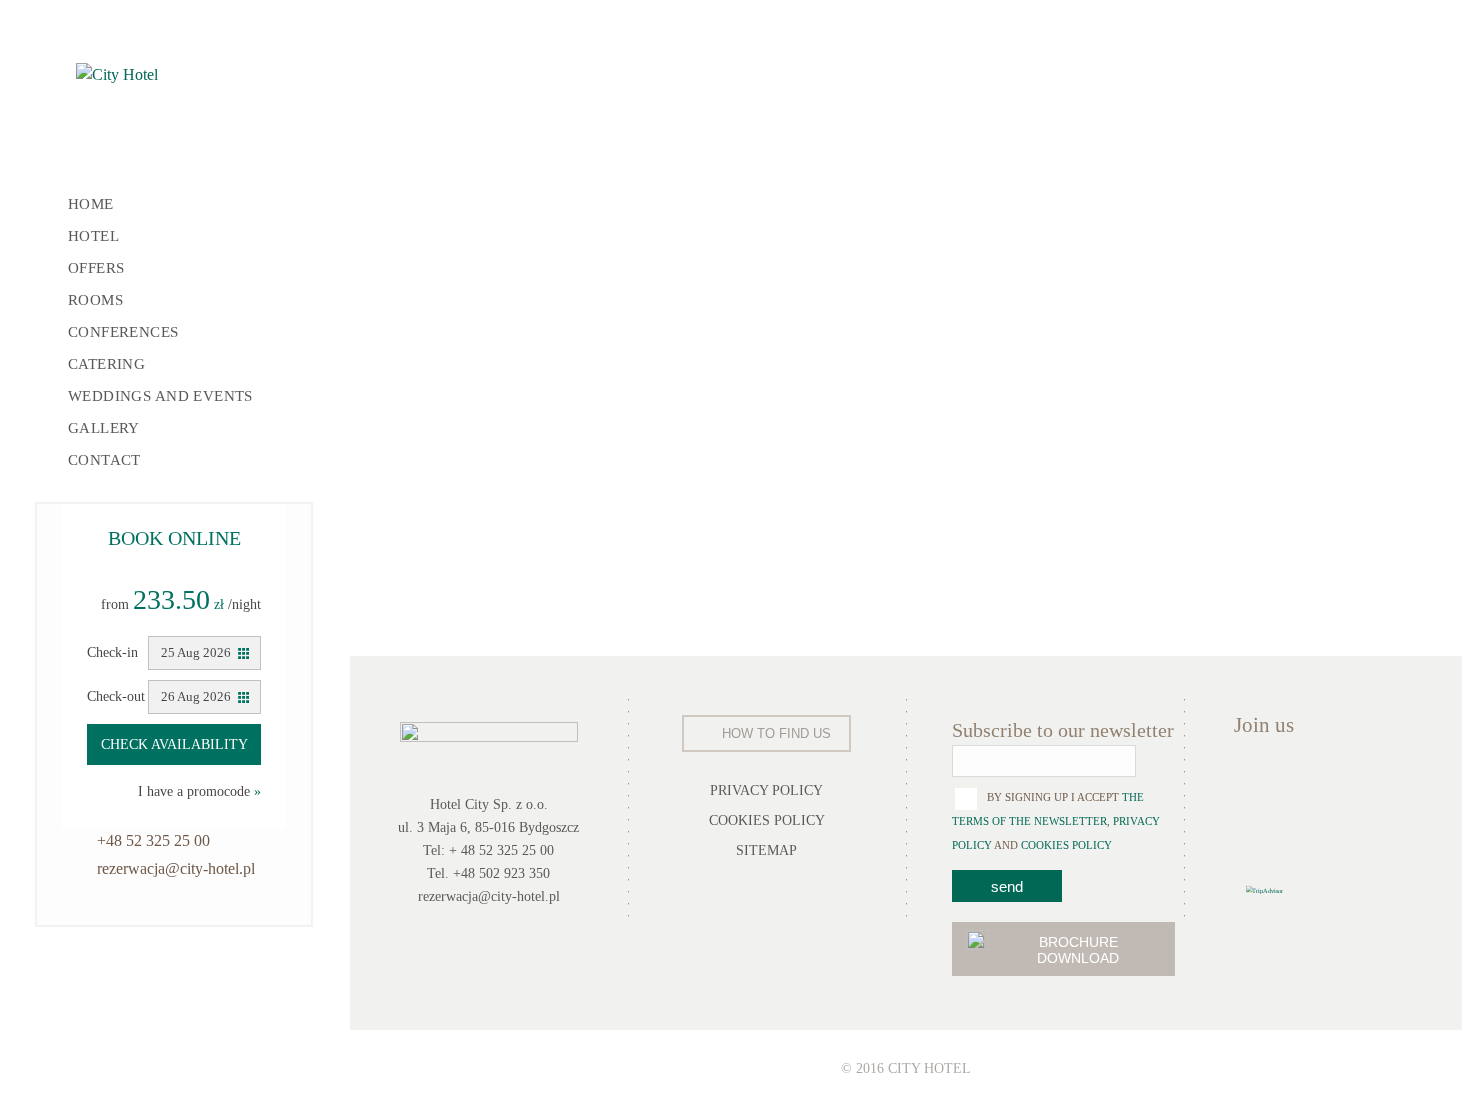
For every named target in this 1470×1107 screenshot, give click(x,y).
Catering (106, 364)
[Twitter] (1286, 782)
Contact (104, 460)
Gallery (104, 428)
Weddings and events (160, 396)
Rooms (95, 300)
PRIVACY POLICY (766, 790)
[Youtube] (1330, 782)
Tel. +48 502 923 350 (488, 873)
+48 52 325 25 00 (153, 840)
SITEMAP (766, 850)
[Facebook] (1246, 782)
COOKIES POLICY (767, 820)
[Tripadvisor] (1253, 833)
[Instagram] (1373, 782)
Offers (96, 268)
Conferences (123, 332)
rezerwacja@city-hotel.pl (176, 868)
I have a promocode (199, 791)
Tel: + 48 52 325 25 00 (488, 850)
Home (91, 204)
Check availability (174, 744)
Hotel (93, 236)
